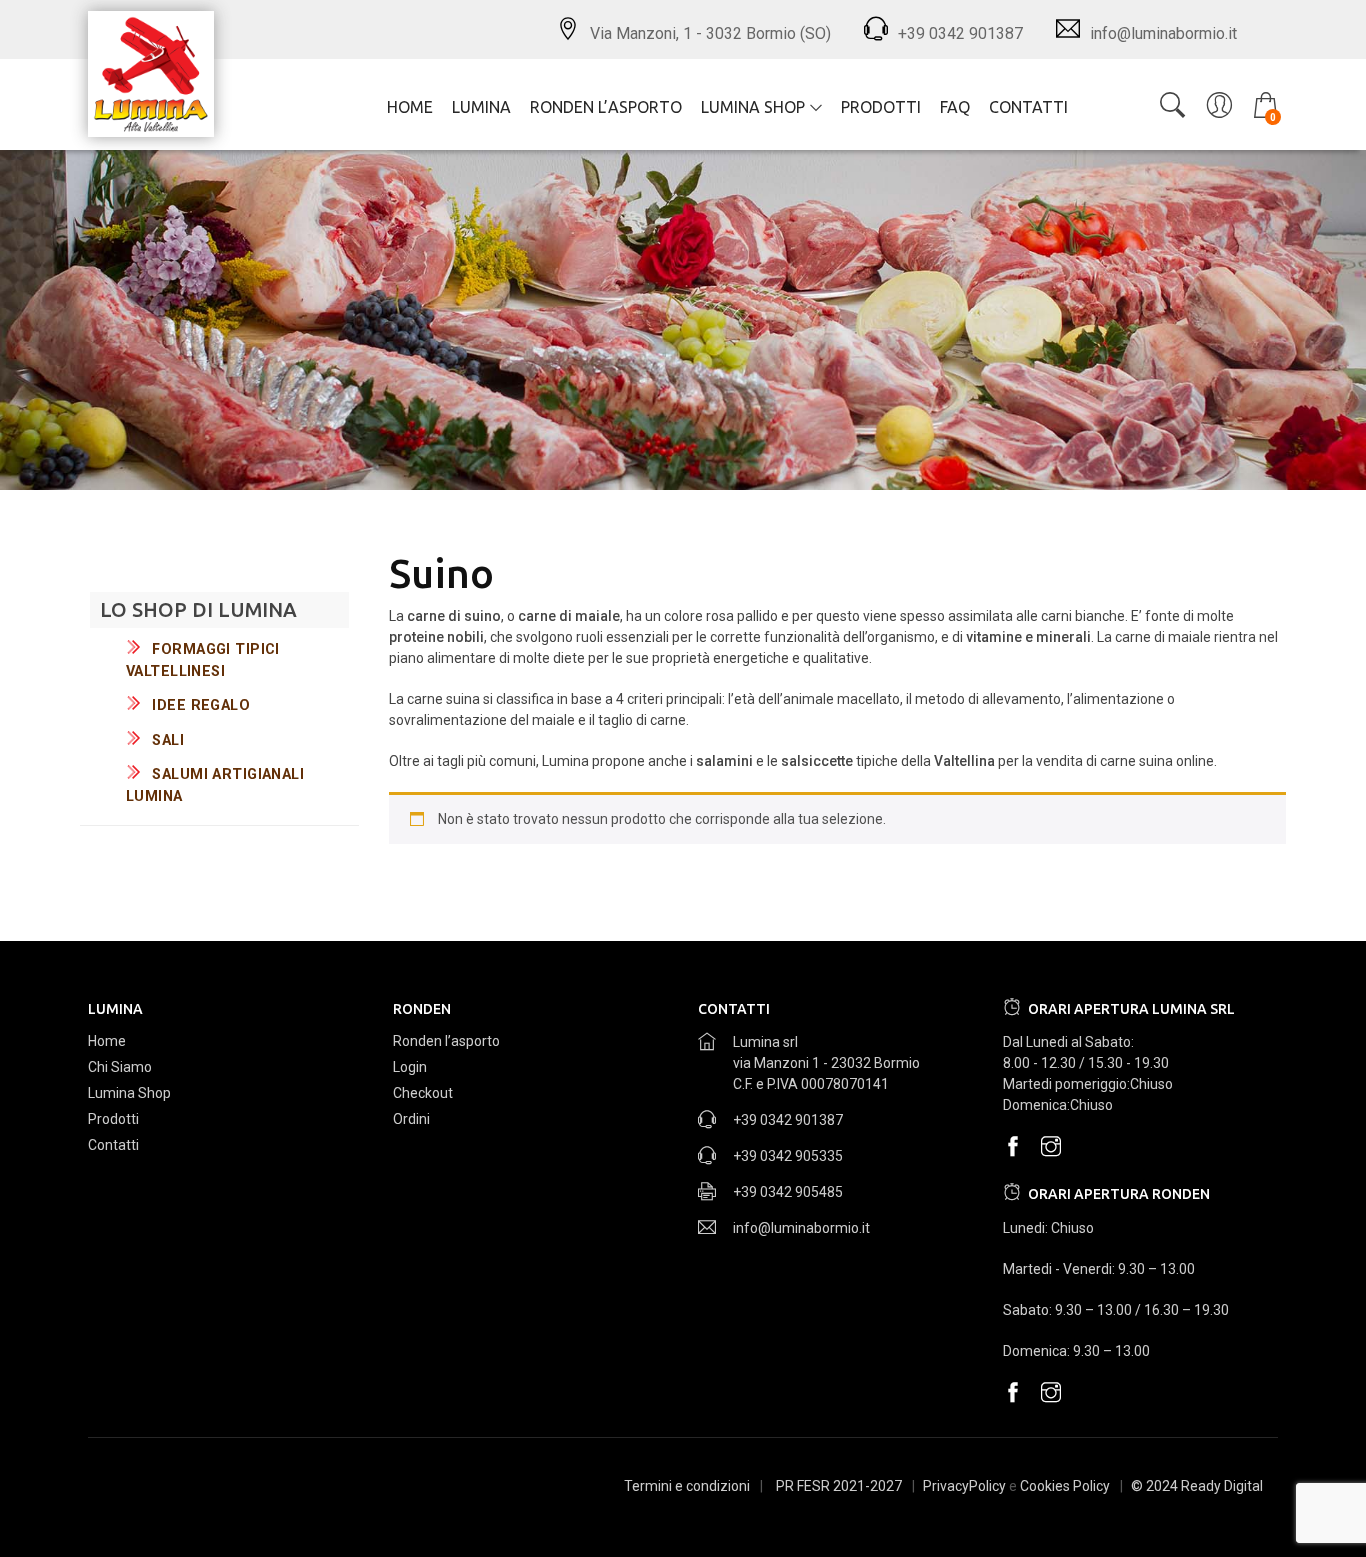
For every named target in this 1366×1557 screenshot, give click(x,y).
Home (410, 107)
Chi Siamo (120, 1067)
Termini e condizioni (687, 1486)
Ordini (411, 1119)
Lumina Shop (753, 107)
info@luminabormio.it (801, 1228)
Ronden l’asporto (606, 107)
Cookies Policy (1065, 1486)
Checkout (423, 1093)
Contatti (1028, 107)
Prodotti (881, 107)
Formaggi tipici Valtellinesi (203, 660)
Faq (955, 107)
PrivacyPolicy (964, 1486)
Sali (168, 740)
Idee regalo (201, 705)
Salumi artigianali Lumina (215, 785)
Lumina (481, 107)
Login (410, 1067)
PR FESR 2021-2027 (839, 1486)
